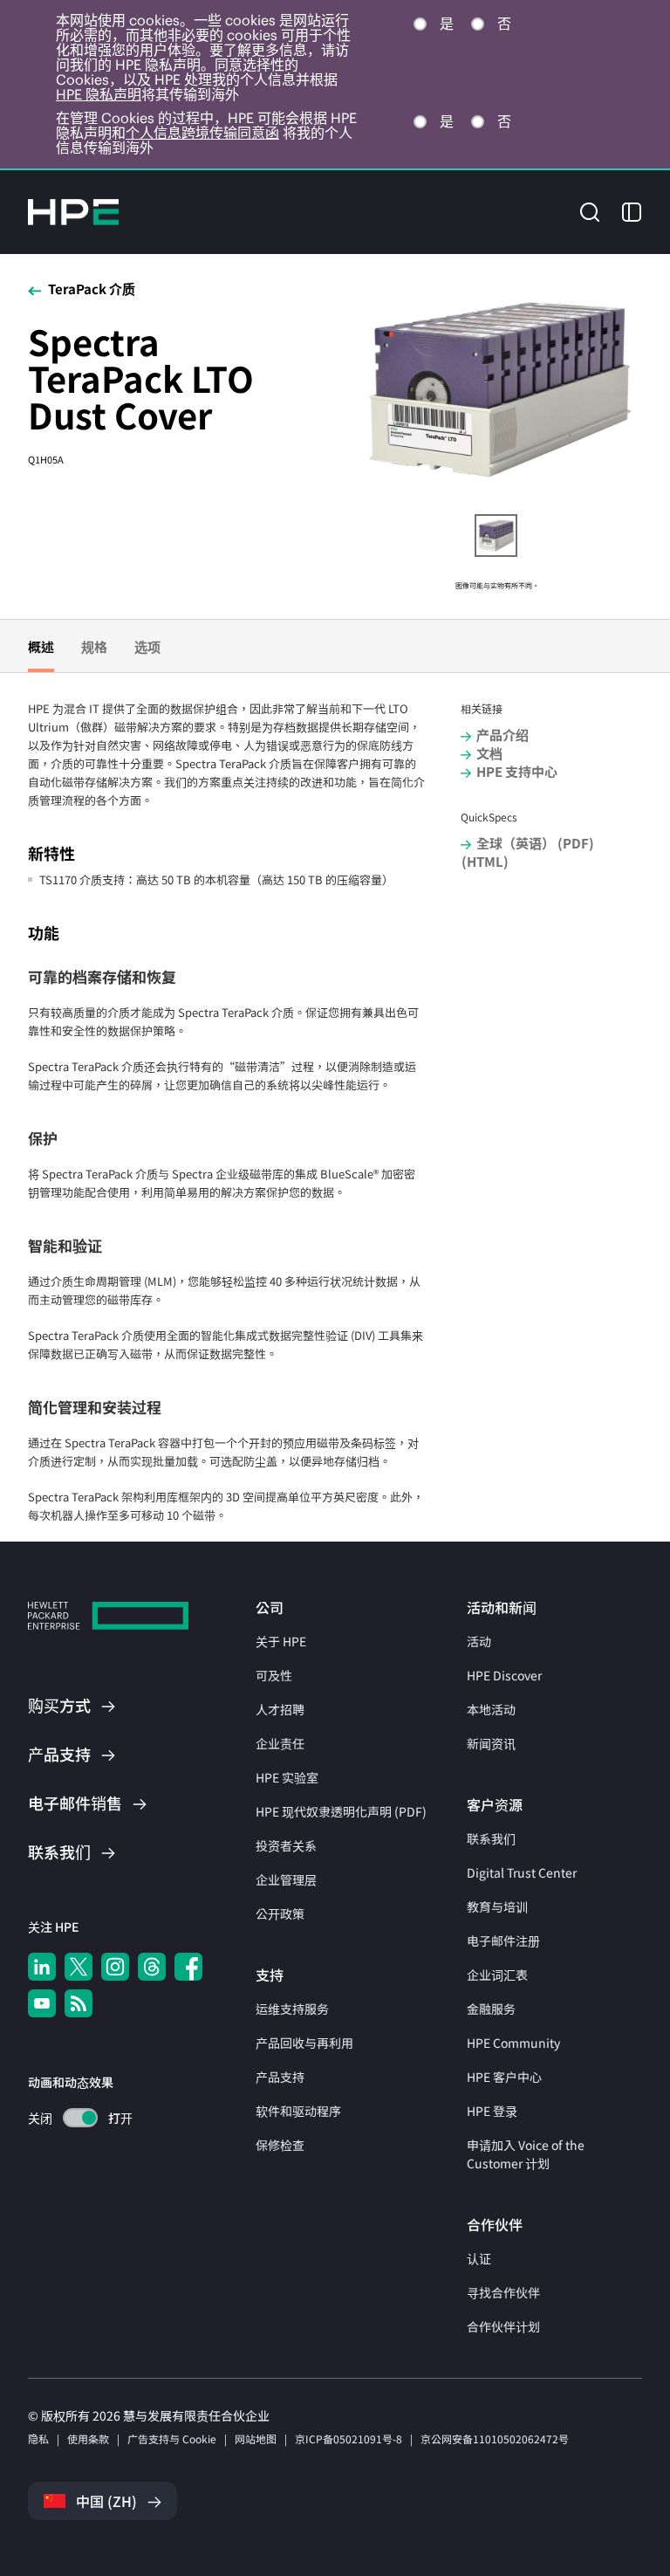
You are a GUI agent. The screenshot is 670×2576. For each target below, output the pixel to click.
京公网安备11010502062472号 (495, 2439)
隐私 (38, 2439)
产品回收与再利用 (304, 2043)
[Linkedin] (42, 1967)
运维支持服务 (292, 2009)
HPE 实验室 (287, 1777)
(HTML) (485, 861)
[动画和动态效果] (80, 2118)
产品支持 (280, 2077)
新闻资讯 (491, 1743)
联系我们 (491, 1838)
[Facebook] (188, 1967)
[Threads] (152, 1967)
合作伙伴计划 (503, 2326)
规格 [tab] (94, 646)
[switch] (70, 2118)
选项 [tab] (147, 646)
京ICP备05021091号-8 (349, 2439)
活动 (479, 1641)
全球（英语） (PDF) (535, 843)
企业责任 (280, 1743)
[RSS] (79, 2003)
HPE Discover (504, 1675)
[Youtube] (42, 2003)
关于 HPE (281, 1641)
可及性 (274, 1675)
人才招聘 (280, 1709)
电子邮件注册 (503, 1941)
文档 (489, 753)
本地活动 (491, 1709)
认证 (479, 2258)
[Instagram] (115, 1967)
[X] (79, 1967)
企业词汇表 (497, 1975)
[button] (590, 211)
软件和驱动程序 (298, 2111)
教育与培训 (497, 1906)
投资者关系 (286, 1845)
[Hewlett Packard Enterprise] (73, 212)
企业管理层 (286, 1879)
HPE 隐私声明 (99, 94)
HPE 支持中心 (517, 771)
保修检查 (280, 2145)
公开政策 (280, 1913)
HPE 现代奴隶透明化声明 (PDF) (341, 1811)
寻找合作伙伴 (503, 2292)
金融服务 (491, 2009)
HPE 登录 (492, 2111)
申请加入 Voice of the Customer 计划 (526, 2154)
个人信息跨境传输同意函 (202, 133)
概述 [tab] (41, 646)
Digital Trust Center (522, 1872)
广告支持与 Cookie (172, 2439)
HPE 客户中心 (504, 2077)
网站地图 (256, 2439)
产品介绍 (502, 735)
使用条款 (88, 2439)
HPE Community (513, 2043)
